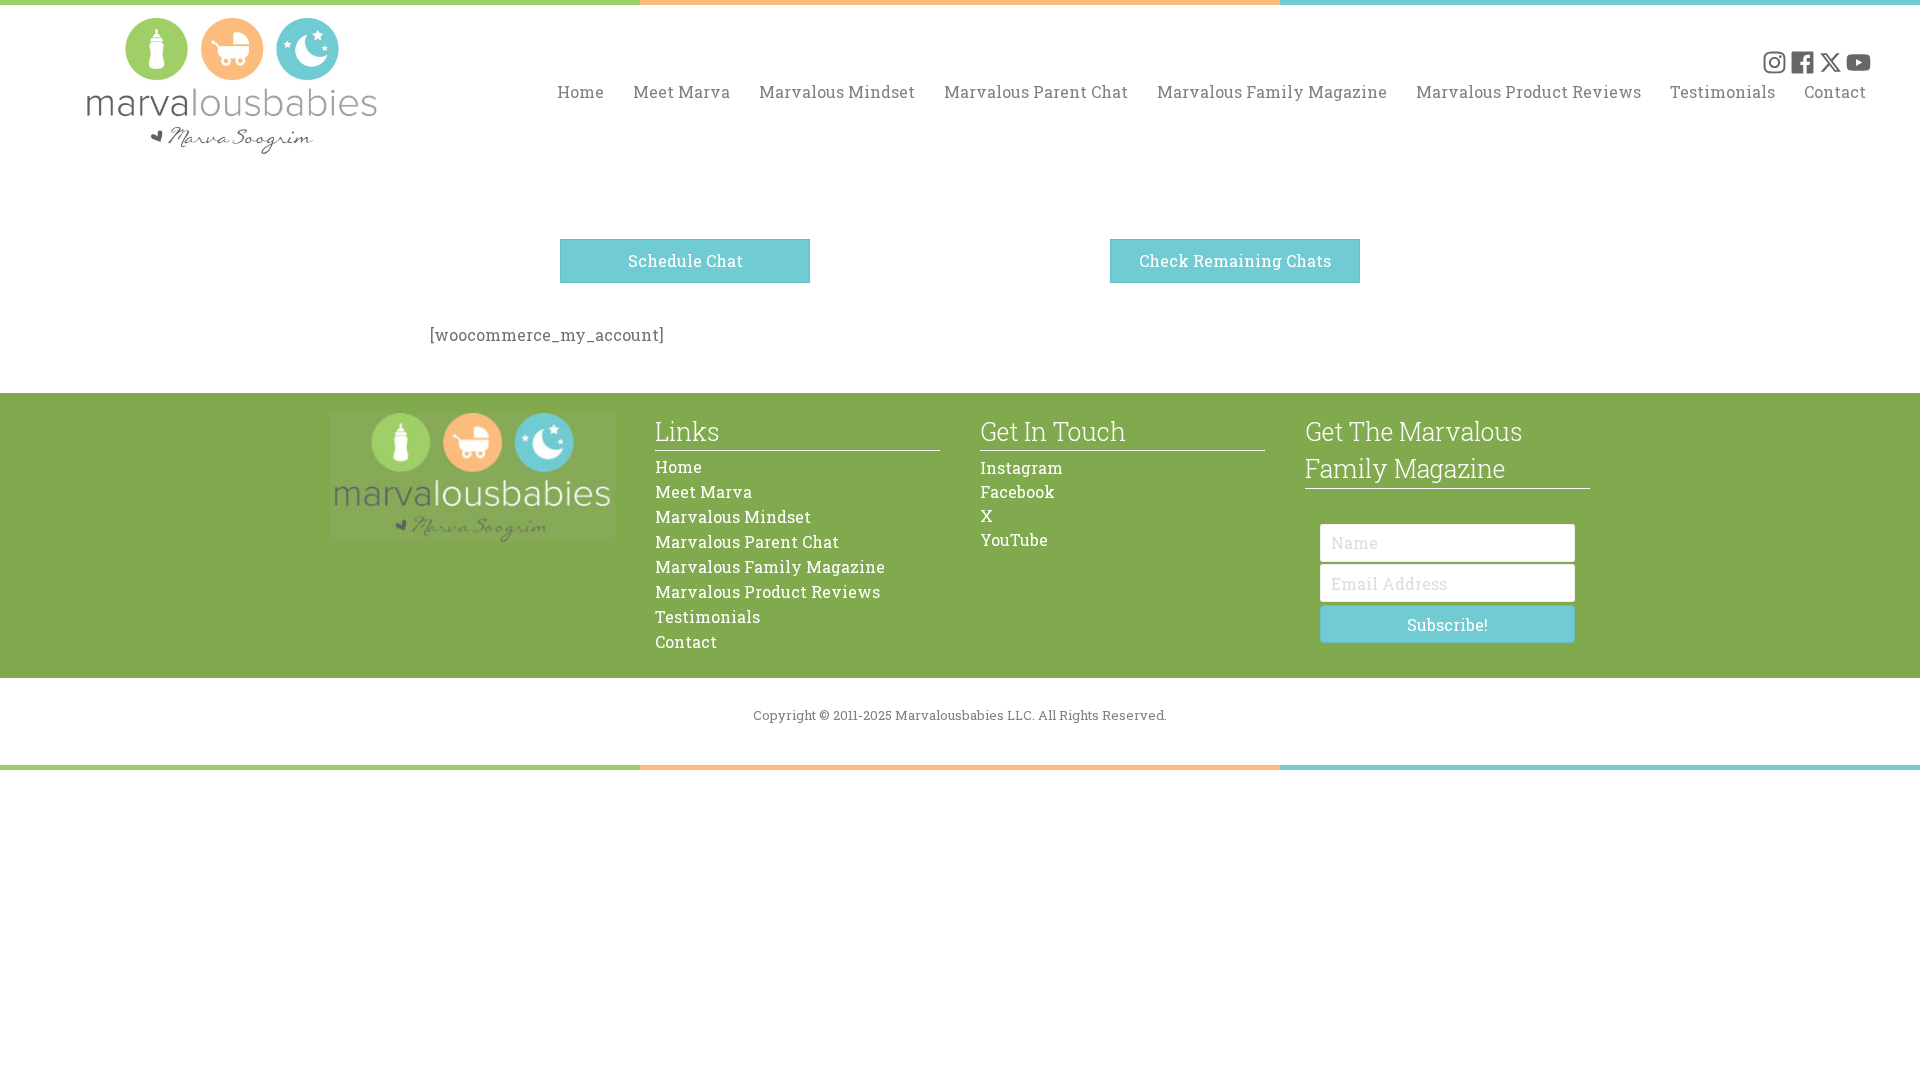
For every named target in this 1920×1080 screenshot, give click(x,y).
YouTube (1014, 539)
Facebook (1017, 491)
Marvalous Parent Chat (1036, 91)
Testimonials (1722, 91)
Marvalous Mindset (837, 91)
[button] (1774, 62)
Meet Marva (681, 91)
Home (580, 91)
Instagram (1021, 467)
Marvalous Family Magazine (1272, 91)
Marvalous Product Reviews (1528, 91)
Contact (1835, 91)
